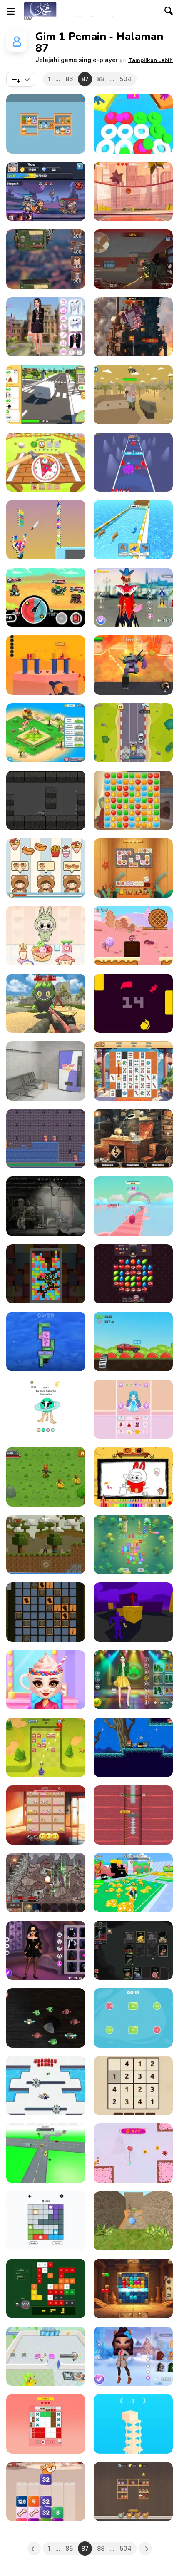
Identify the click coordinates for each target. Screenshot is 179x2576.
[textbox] (21, 79)
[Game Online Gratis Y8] (40, 11)
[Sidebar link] (11, 11)
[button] (150, 60)
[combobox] (21, 79)
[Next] (145, 2549)
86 (69, 79)
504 (126, 79)
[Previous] (34, 2549)
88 (101, 79)
